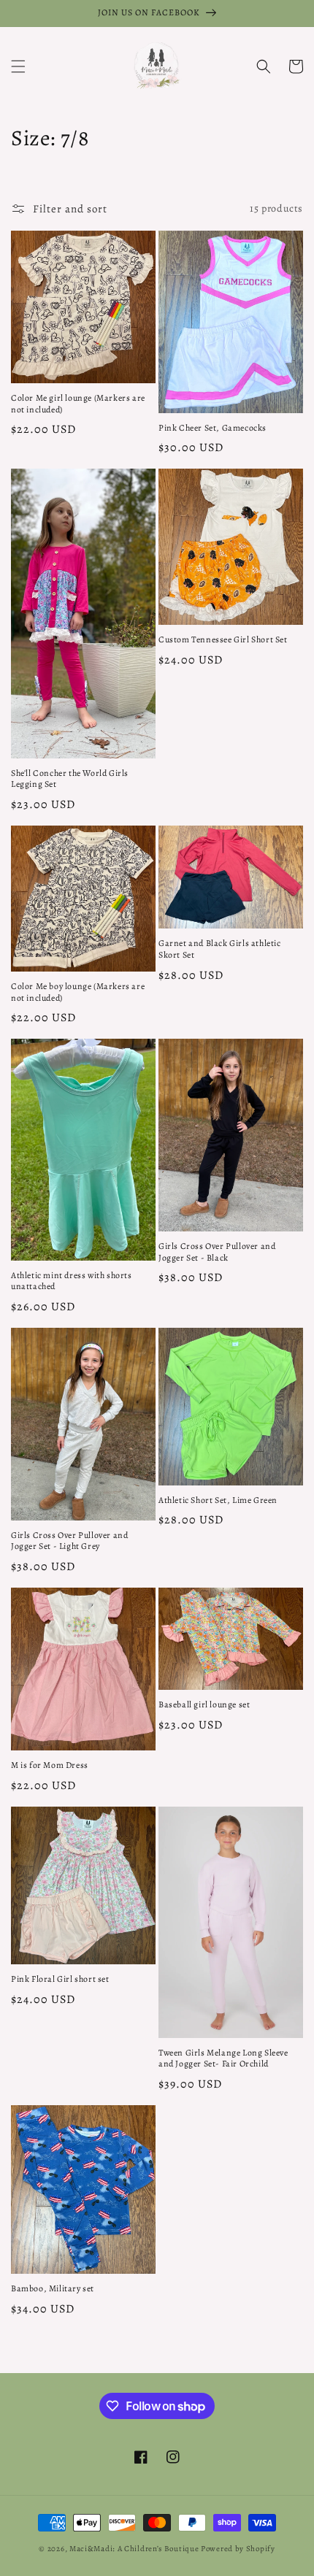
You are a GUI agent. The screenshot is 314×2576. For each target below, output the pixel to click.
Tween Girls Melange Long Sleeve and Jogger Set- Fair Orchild (223, 2059)
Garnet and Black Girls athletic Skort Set (220, 949)
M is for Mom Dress (50, 1765)
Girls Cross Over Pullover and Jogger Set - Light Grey (69, 1541)
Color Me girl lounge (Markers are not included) (78, 404)
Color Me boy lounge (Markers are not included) (78, 992)
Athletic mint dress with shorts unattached (72, 1281)
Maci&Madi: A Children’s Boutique (135, 2549)
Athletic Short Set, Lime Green (218, 1500)
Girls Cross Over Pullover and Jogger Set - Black (217, 1252)
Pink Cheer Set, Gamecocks (212, 428)
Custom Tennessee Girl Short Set (223, 640)
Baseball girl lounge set (204, 1705)
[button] (18, 66)
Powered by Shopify (238, 2549)
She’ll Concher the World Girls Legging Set (70, 779)
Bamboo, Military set (53, 2289)
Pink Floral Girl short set (60, 1979)
